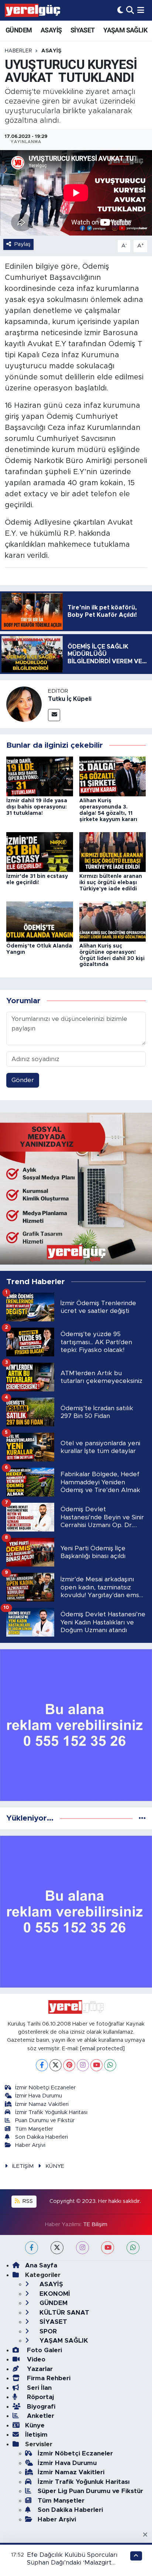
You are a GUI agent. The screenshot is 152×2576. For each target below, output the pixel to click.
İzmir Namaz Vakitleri (42, 2104)
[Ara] (130, 10)
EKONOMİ (54, 2294)
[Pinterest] (69, 2065)
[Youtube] (96, 2065)
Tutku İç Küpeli (70, 699)
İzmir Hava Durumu (39, 2096)
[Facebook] (42, 2065)
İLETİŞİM (23, 2166)
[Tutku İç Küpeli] (24, 704)
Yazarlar (39, 2369)
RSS (27, 2201)
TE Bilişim (95, 2224)
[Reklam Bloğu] (76, 1188)
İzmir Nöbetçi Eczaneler (45, 2088)
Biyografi (40, 2407)
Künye (35, 2425)
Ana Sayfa (41, 2265)
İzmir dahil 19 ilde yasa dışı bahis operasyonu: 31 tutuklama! (37, 807)
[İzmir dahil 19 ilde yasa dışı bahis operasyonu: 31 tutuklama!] (40, 776)
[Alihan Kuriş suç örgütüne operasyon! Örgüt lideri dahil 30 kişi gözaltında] (113, 921)
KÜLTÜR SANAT (63, 2313)
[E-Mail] (54, 715)
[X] (56, 2065)
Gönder (23, 1080)
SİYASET (83, 30)
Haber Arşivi (30, 2145)
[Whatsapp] (110, 2065)
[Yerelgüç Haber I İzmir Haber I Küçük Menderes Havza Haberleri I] (32, 10)
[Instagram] (83, 2065)
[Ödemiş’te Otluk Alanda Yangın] (40, 921)
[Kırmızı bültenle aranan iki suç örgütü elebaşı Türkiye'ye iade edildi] (113, 851)
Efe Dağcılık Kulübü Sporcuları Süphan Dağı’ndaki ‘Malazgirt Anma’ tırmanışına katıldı (72, 2563)
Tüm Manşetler (34, 2129)
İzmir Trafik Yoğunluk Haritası (51, 2112)
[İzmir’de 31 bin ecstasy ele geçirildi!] (40, 851)
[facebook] (32, 2248)
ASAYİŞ (51, 30)
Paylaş (23, 244)
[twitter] (57, 2248)
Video (35, 2359)
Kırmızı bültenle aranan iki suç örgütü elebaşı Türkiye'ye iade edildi (111, 883)
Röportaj (39, 2397)
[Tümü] (142, 1818)
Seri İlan (38, 2388)
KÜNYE (55, 2166)
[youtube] (108, 2248)
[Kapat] (147, 2535)
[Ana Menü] (141, 10)
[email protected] (102, 2049)
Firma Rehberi (48, 2378)
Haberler (18, 51)
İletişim (36, 2435)
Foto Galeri (44, 2350)
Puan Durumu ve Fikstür (45, 2120)
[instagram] (82, 2248)
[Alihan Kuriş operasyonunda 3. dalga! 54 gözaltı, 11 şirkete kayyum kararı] (113, 776)
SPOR (47, 2331)
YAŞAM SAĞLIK (125, 30)
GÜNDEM (19, 30)
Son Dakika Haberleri (42, 2137)
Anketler (40, 2416)
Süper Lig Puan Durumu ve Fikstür (90, 2491)
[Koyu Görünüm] (120, 10)
